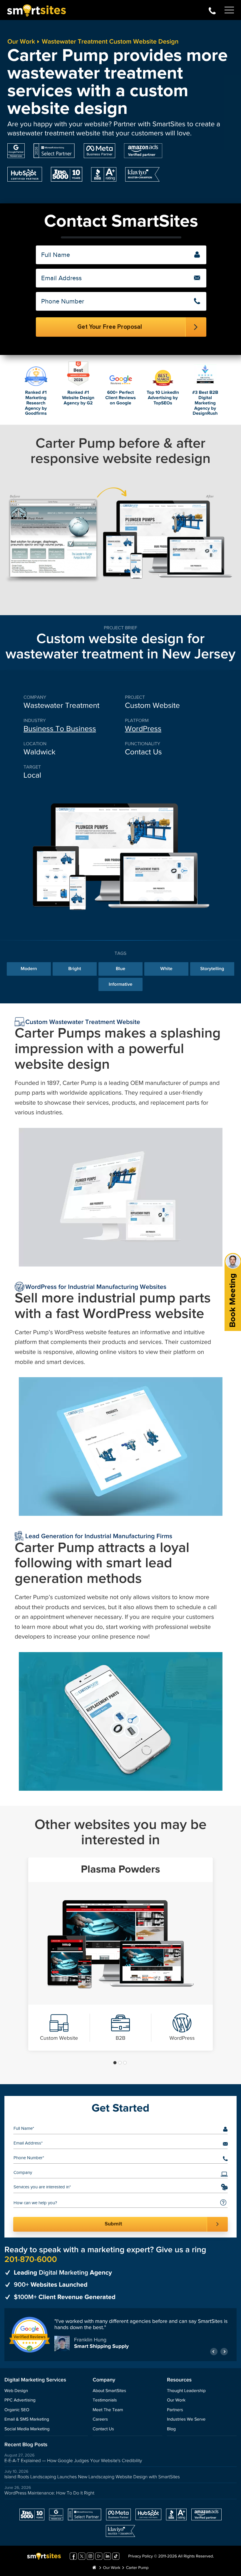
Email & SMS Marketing (27, 2420)
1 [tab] (115, 2063)
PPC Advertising (20, 2400)
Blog (171, 2429)
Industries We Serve (186, 2420)
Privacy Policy (140, 2557)
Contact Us (103, 2429)
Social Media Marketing (27, 2429)
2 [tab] (120, 2063)
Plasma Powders (120, 1870)
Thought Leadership (186, 2391)
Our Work (21, 42)
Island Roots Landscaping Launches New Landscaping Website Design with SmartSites (92, 2477)
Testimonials (105, 2400)
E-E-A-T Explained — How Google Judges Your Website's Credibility (73, 2461)
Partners (175, 2410)
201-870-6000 (212, 10)
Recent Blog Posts (26, 2445)
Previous (214, 2352)
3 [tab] (125, 2063)
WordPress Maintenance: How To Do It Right (49, 2493)
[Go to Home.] (94, 2568)
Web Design (16, 2391)
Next (224, 2352)
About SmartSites (109, 2391)
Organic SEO (17, 2410)
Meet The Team (108, 2410)
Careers (100, 2420)
